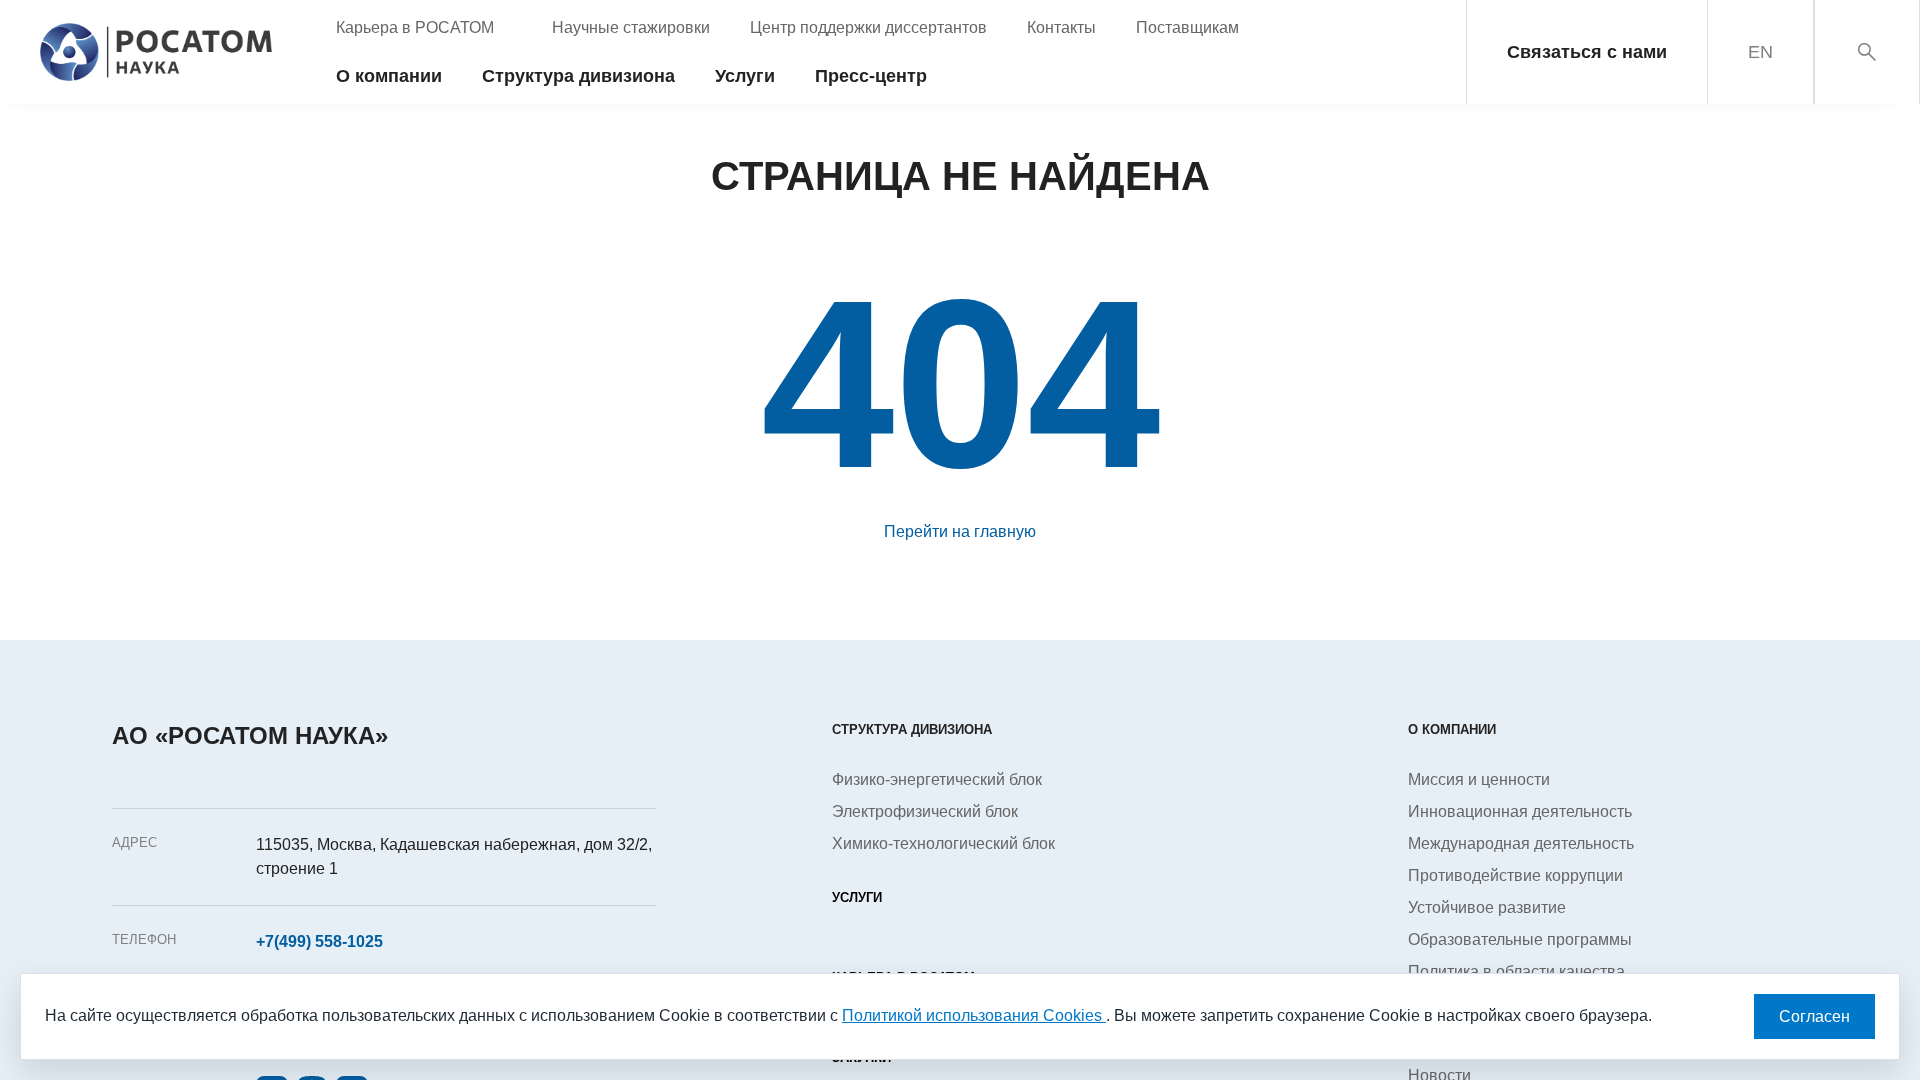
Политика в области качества (1516, 971)
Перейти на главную (960, 531)
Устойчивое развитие (1487, 907)
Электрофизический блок (925, 811)
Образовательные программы (1520, 939)
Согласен (1814, 1016)
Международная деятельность (1521, 843)
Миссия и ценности (1479, 779)
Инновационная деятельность (1520, 811)
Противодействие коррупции (1515, 875)
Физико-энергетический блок (937, 779)
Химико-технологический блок (943, 843)
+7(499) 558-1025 (319, 941)
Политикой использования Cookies (974, 1015)
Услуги (857, 897)
